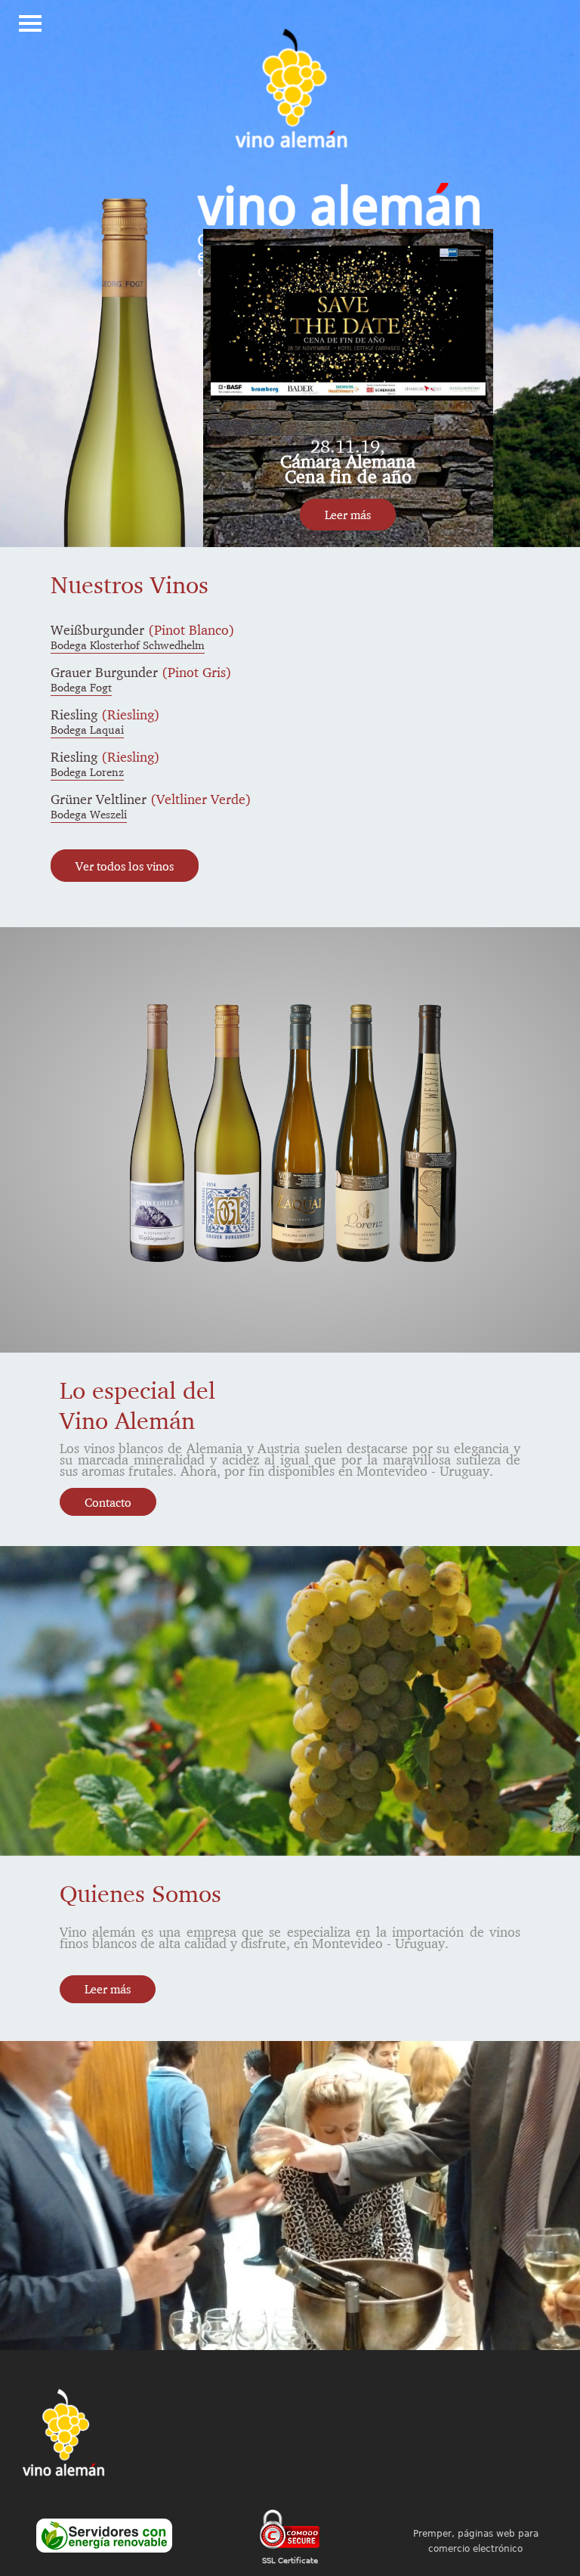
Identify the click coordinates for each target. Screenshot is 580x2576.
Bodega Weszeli (89, 814)
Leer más (348, 515)
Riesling (105, 714)
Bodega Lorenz (87, 772)
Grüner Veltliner (151, 799)
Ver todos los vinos (125, 866)
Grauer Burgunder (141, 672)
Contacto (108, 1502)
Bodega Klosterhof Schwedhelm (128, 645)
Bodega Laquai (87, 730)
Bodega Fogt (81, 687)
